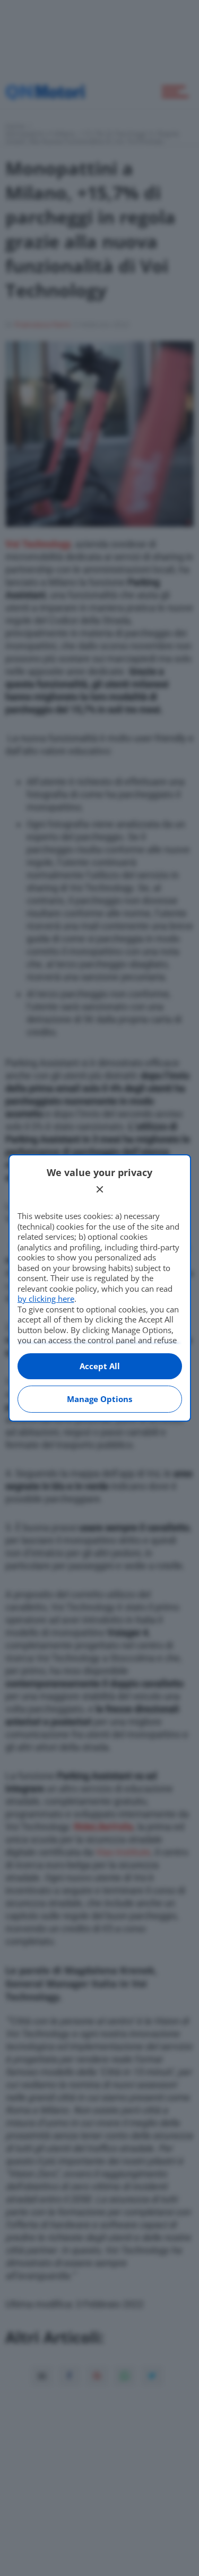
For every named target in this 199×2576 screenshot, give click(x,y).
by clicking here (46, 1299)
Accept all (100, 1366)
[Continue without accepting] (100, 1189)
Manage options (99, 1399)
